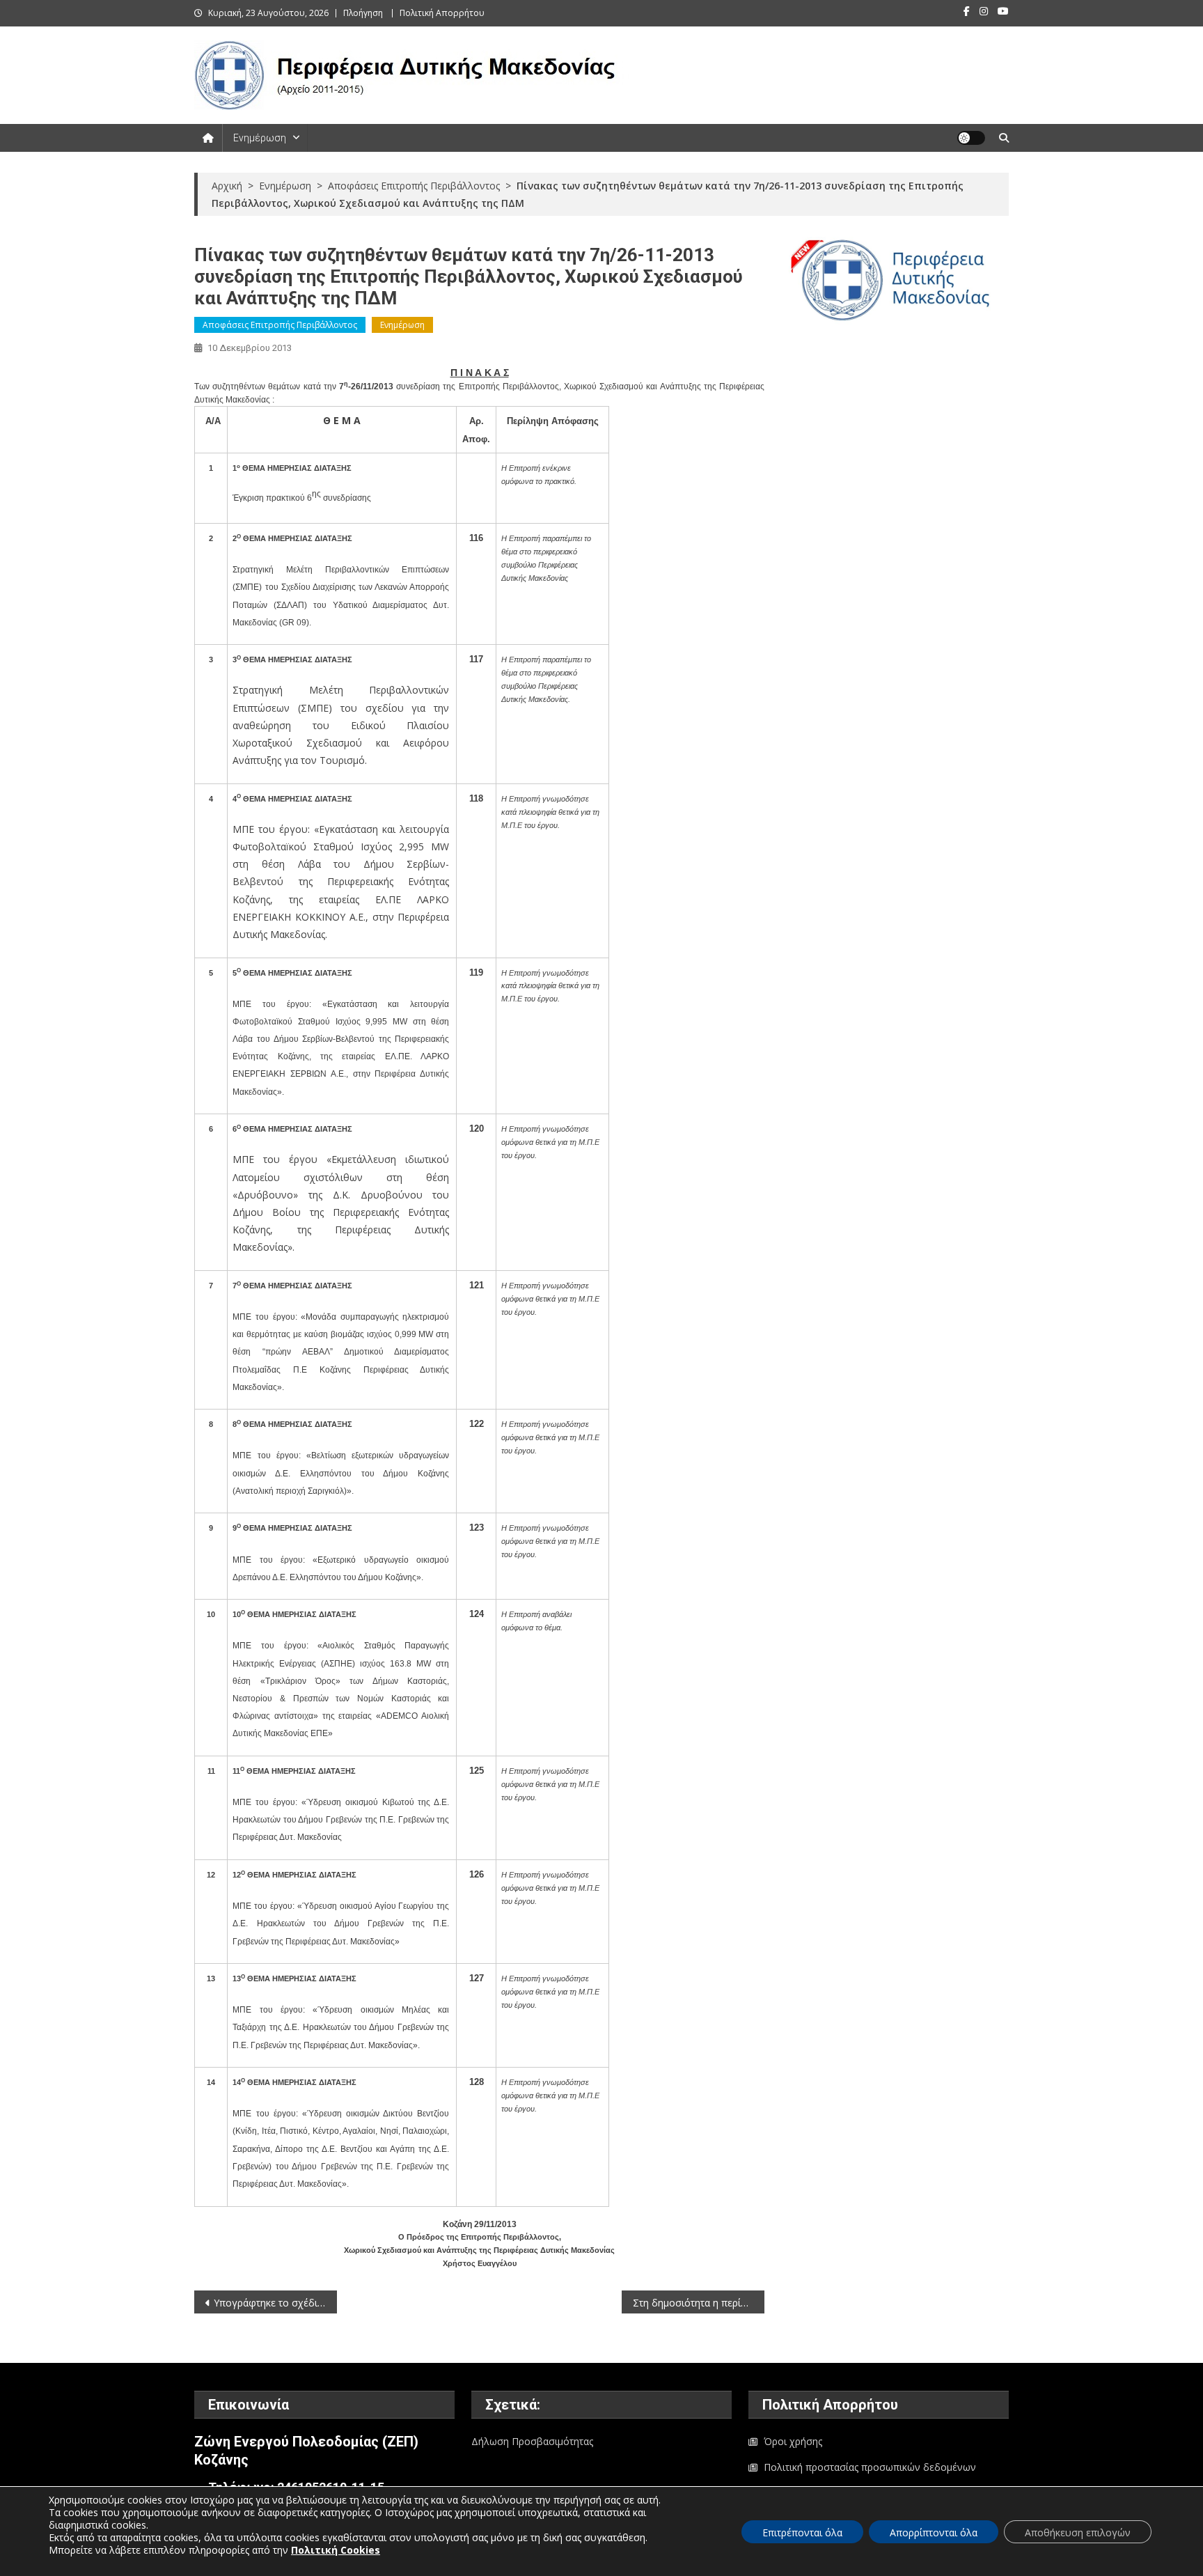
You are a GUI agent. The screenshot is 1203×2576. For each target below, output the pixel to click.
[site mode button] (971, 138)
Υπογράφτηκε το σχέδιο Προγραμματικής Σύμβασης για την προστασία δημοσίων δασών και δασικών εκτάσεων (275, 2303)
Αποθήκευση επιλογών (1078, 2532)
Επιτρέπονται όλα (802, 2532)
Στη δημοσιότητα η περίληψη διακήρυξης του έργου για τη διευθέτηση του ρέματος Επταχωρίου (699, 2303)
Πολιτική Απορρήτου (442, 13)
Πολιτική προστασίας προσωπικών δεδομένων (870, 2467)
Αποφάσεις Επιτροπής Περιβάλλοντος (280, 325)
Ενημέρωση (260, 138)
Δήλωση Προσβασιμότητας (532, 2441)
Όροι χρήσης (793, 2441)
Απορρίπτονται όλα (934, 2532)
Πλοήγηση (363, 13)
